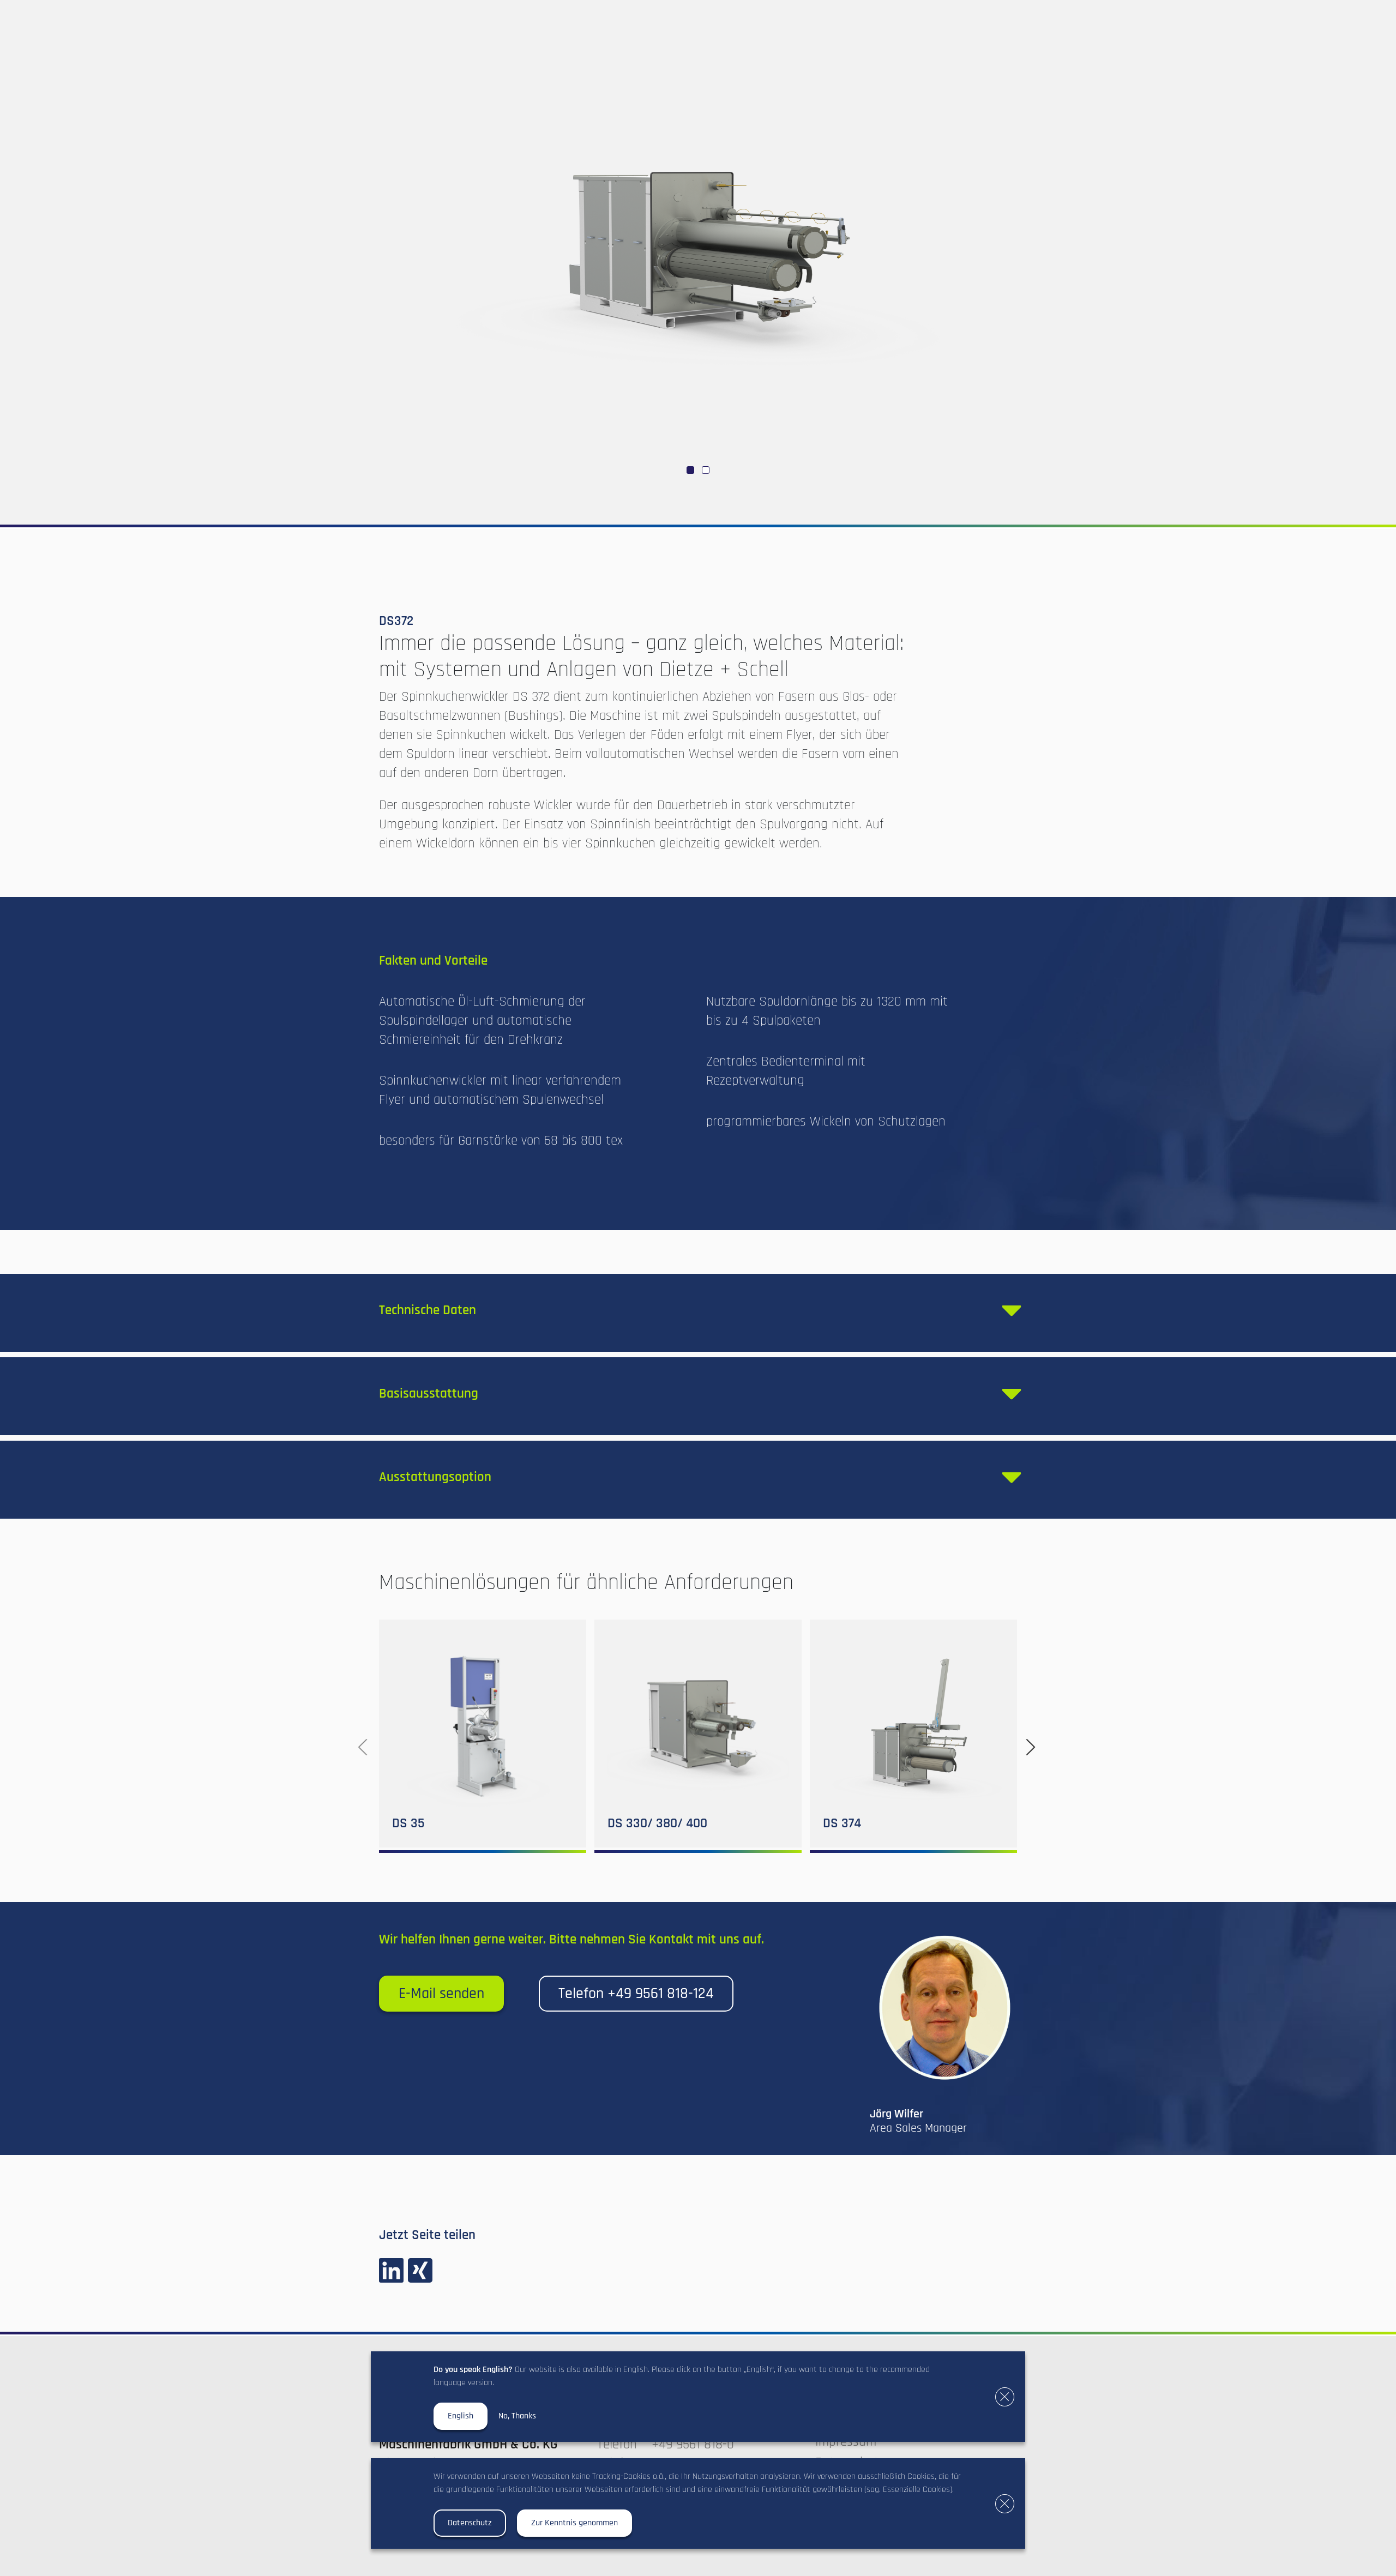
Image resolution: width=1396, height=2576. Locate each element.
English (461, 2416)
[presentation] (363, 1747)
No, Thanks (517, 2416)
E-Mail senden (441, 1994)
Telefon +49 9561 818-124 (636, 1994)
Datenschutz (470, 2523)
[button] (690, 470)
